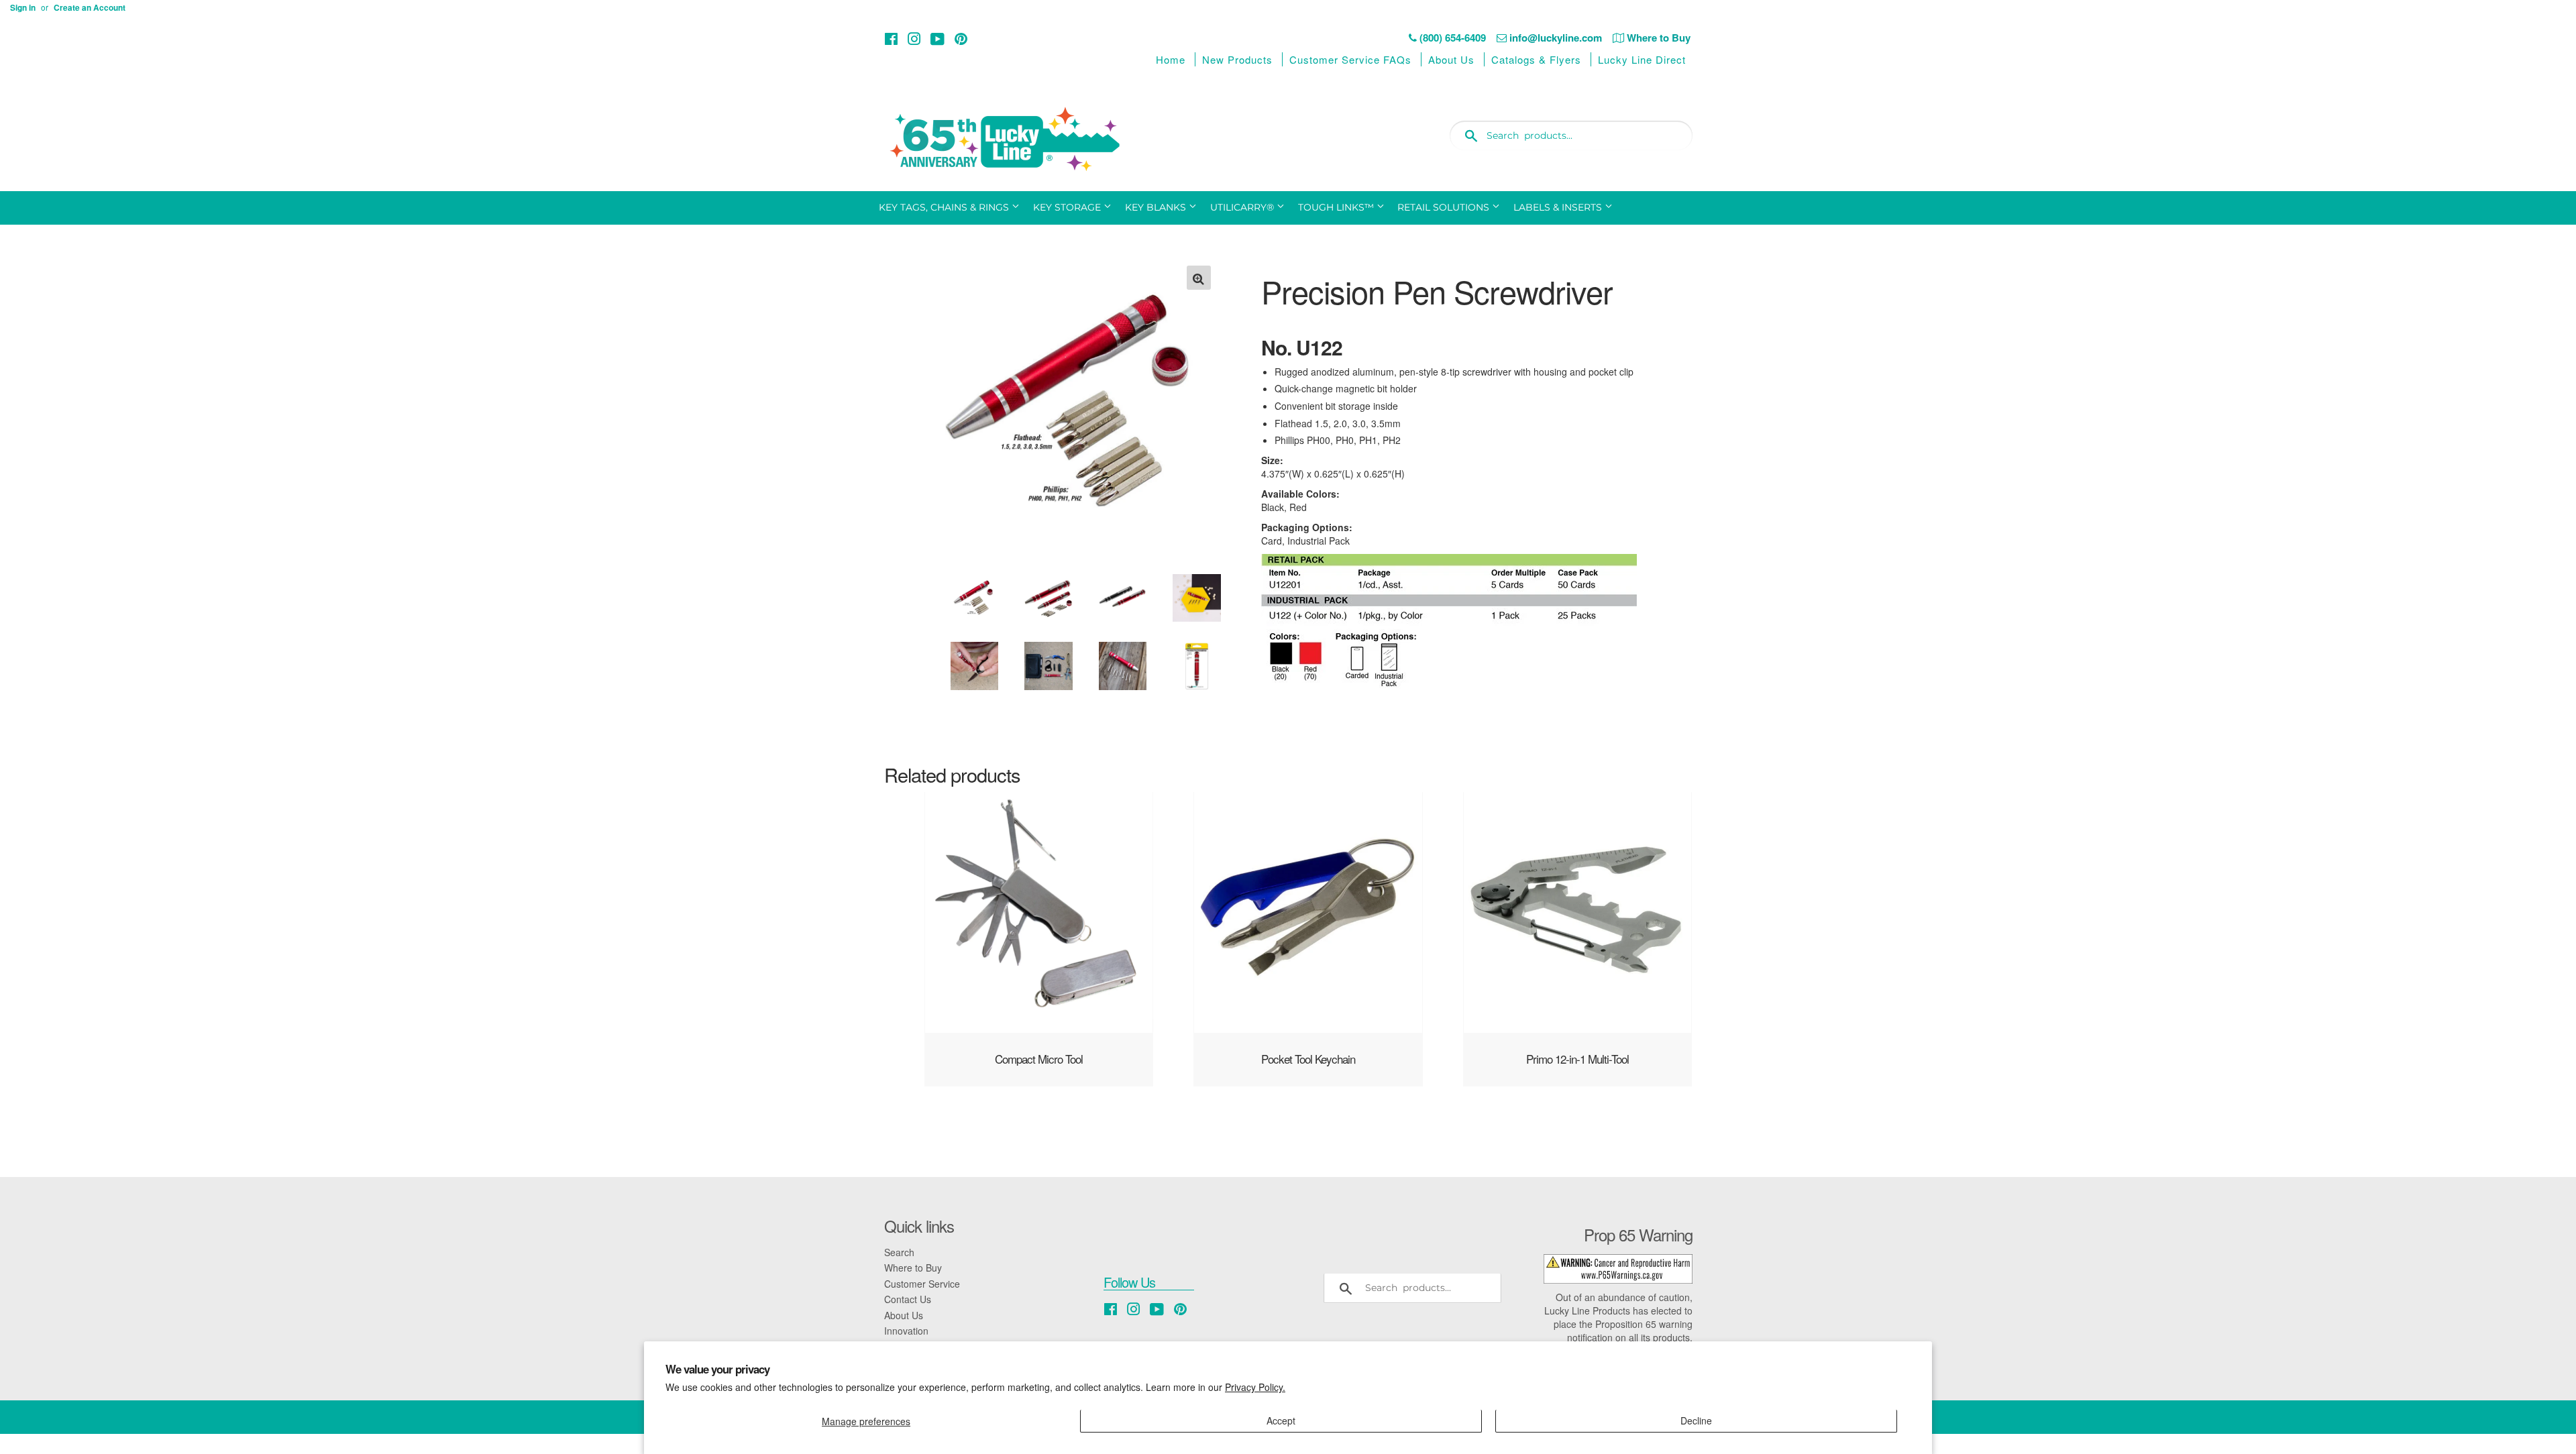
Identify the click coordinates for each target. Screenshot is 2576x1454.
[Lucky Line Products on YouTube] (937, 39)
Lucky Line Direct (1642, 59)
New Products (1237, 59)
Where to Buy (913, 1268)
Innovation (906, 1331)
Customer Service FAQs (1350, 59)
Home (1171, 59)
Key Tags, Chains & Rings (945, 207)
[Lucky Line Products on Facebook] (891, 39)
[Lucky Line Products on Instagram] (914, 39)
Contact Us (908, 1299)
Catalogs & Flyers (1536, 59)
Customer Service (922, 1284)
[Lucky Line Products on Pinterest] (961, 39)
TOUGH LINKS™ (1337, 207)
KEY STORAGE (1068, 207)
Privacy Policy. (1255, 1387)
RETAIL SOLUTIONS (1445, 207)
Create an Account (90, 8)
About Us (1451, 59)
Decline (1696, 1420)
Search (899, 1252)
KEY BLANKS (1157, 207)
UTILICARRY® (1243, 207)
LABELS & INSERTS (1559, 207)
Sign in (23, 8)
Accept (1281, 1420)
